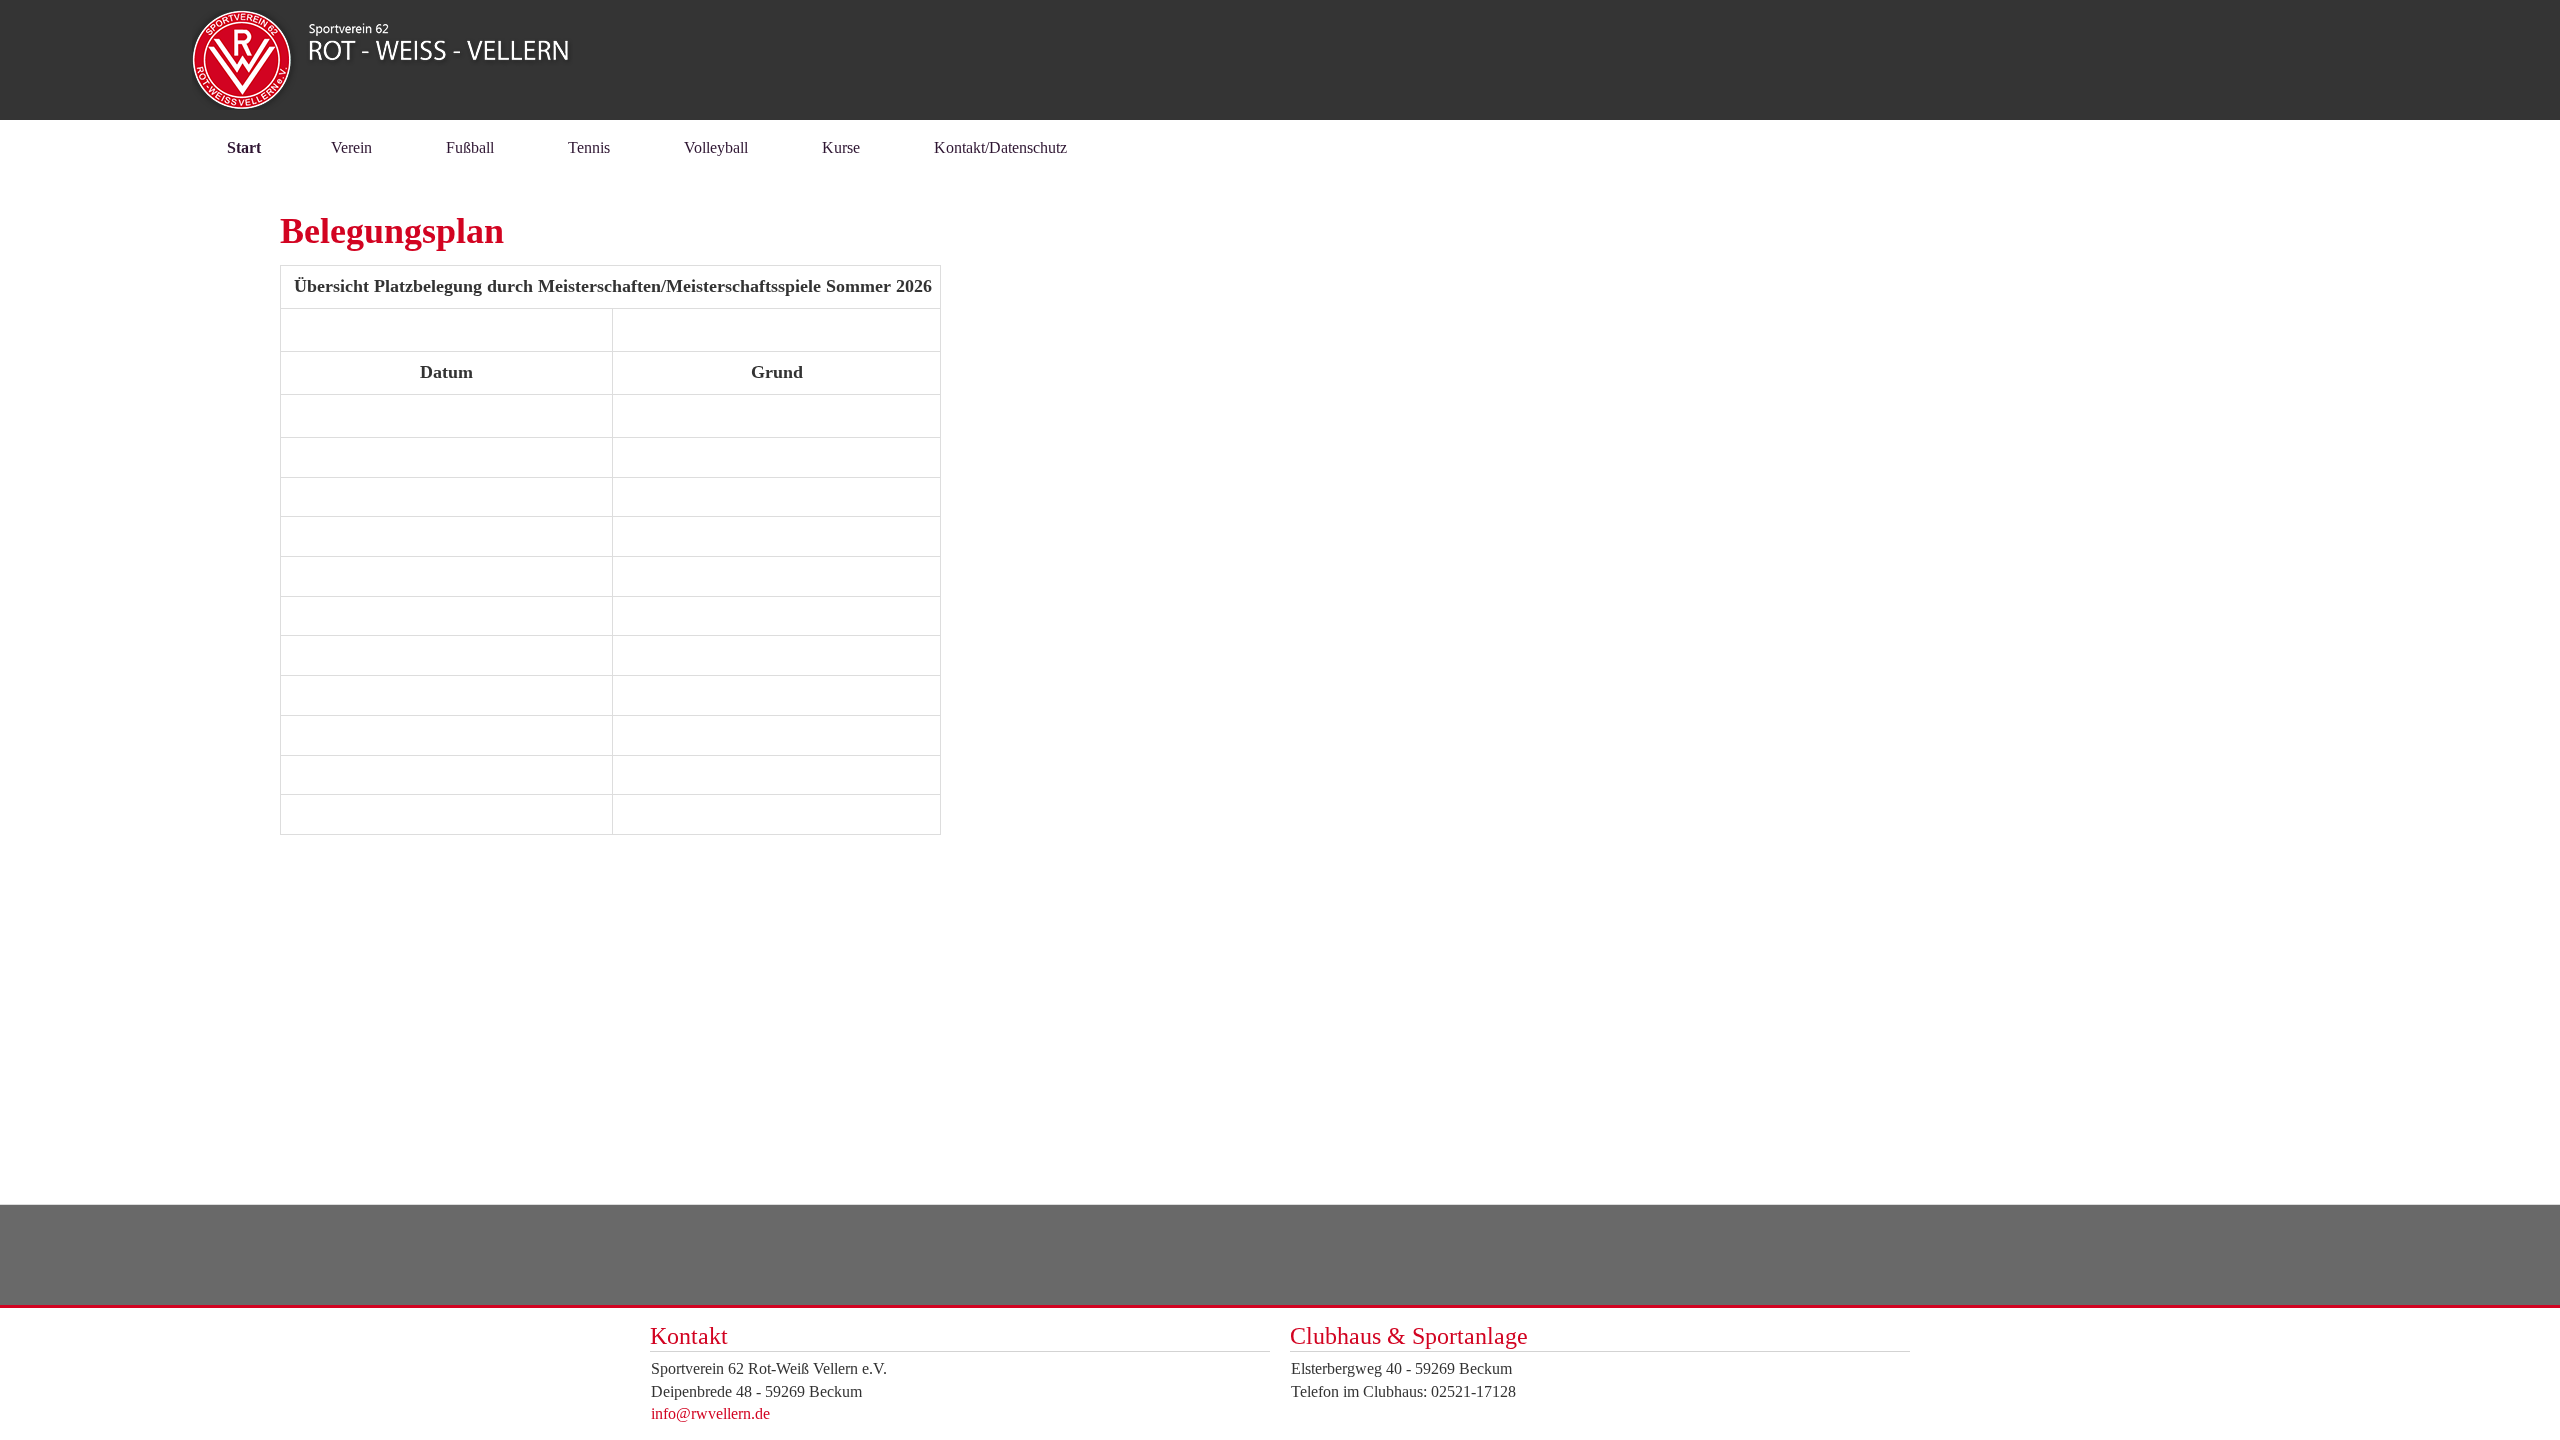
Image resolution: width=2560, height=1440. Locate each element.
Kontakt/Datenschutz (1000, 147)
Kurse (841, 147)
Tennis (589, 147)
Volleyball (716, 147)
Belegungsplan (392, 231)
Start (244, 147)
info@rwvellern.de (710, 1413)
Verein (351, 147)
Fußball (470, 147)
